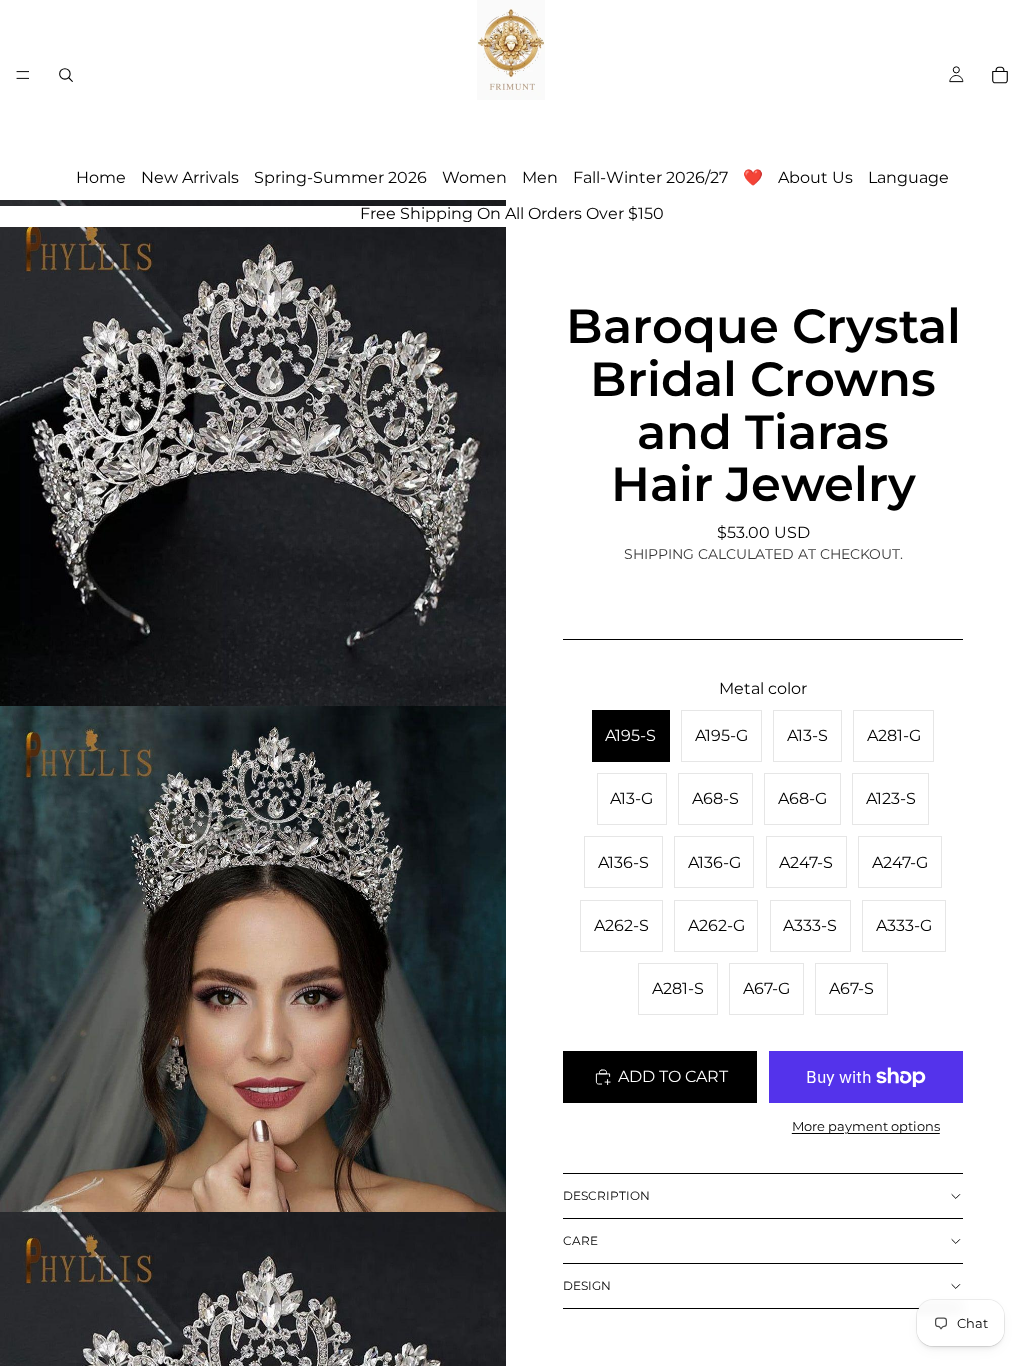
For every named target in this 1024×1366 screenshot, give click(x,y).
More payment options (866, 1126)
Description (606, 1195)
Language (908, 177)
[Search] (66, 75)
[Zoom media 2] (253, 959)
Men (540, 177)
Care (580, 1240)
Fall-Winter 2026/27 (650, 177)
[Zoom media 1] (253, 453)
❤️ (753, 177)
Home (101, 177)
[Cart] (1000, 75)
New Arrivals (190, 177)
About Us (815, 177)
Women (474, 177)
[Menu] (23, 75)
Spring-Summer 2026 (340, 177)
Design (587, 1285)
